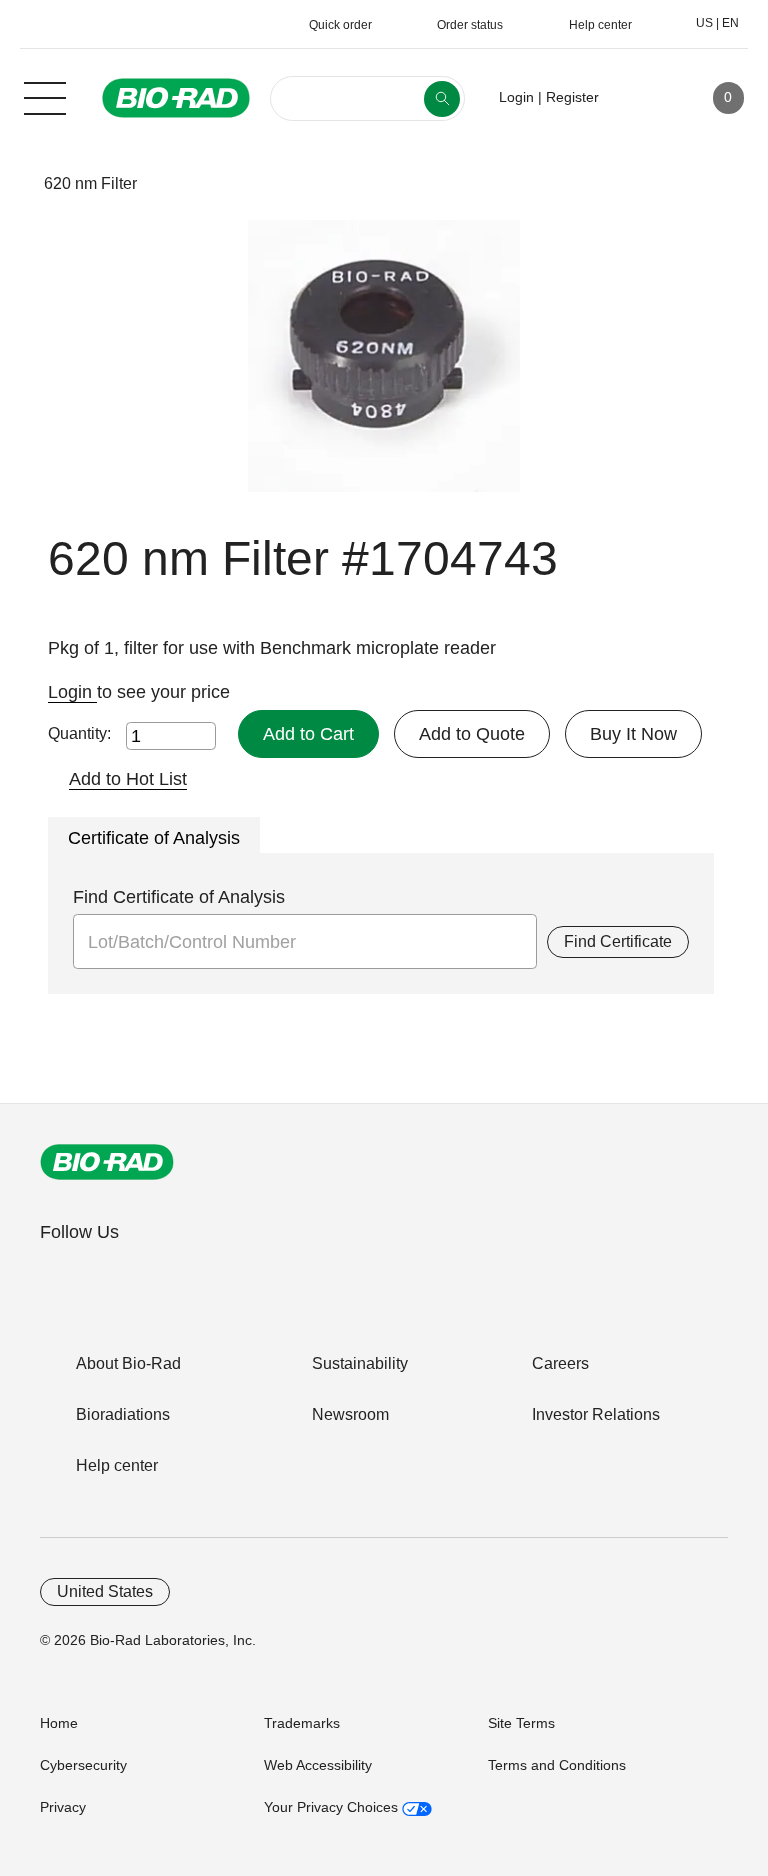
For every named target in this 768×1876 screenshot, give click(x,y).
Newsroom (350, 1414)
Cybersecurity (83, 1765)
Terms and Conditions (557, 1765)
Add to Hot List (128, 779)
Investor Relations (596, 1414)
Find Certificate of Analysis (179, 897)
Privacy (63, 1807)
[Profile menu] (643, 98)
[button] (12, 183)
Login (72, 692)
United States (105, 1591)
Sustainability (360, 1363)
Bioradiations (123, 1414)
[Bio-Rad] (107, 1162)
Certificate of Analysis (154, 838)
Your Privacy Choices (333, 1807)
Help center (117, 1465)
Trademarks (302, 1723)
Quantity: (79, 733)
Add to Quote (472, 734)
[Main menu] (45, 96)
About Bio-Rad (128, 1363)
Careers (560, 1363)
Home (59, 1723)
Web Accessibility (318, 1765)
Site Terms (521, 1723)
